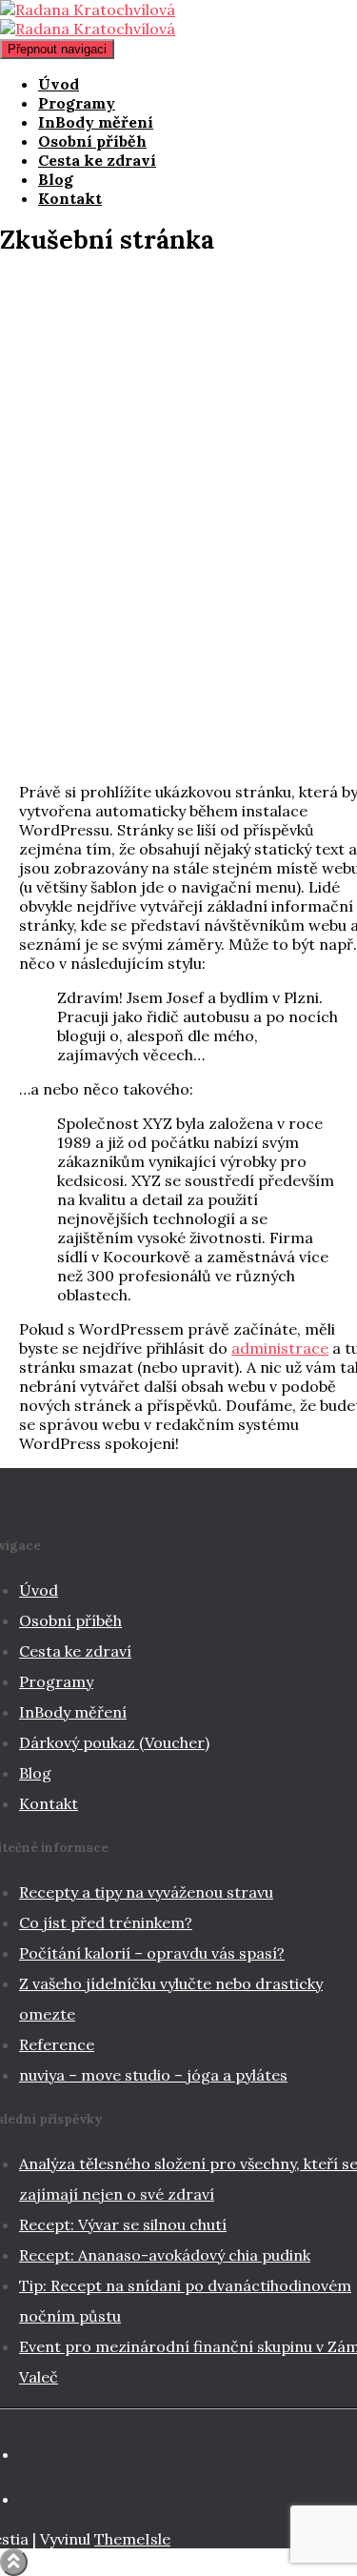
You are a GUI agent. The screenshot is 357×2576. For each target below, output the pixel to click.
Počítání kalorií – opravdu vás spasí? (152, 1953)
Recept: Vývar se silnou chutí (123, 2224)
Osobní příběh (92, 141)
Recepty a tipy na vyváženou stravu (146, 1892)
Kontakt (70, 198)
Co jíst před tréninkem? (106, 1922)
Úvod (59, 84)
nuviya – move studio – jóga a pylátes (153, 2075)
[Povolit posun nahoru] (14, 2562)
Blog (56, 179)
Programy (77, 103)
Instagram (43, 2505)
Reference (57, 2044)
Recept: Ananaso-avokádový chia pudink (165, 2255)
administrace (280, 1348)
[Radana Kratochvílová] (88, 19)
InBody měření (96, 122)
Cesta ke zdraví (97, 160)
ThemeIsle (132, 2539)
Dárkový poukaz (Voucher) (114, 1742)
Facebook (43, 2460)
